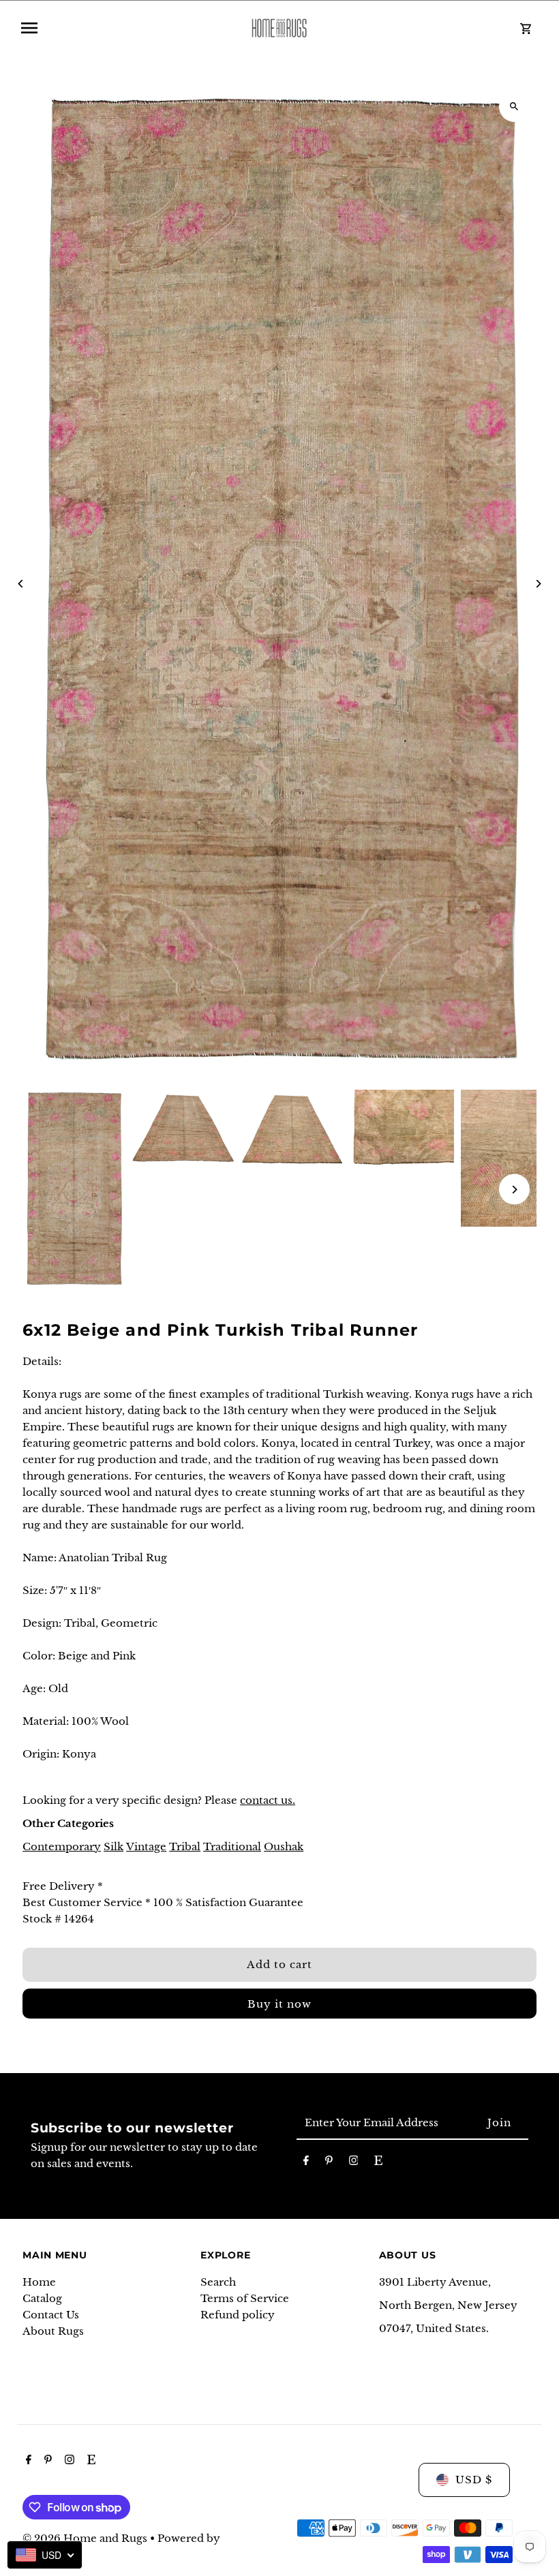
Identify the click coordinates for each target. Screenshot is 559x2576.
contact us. (268, 1800)
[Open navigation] (124, 28)
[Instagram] (354, 2163)
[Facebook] (306, 2163)
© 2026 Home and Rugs (86, 2538)
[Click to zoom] (514, 107)
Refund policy (238, 2315)
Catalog (42, 2298)
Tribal (185, 1846)
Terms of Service (245, 2298)
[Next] (538, 584)
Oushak (284, 1846)
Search (218, 2282)
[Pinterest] (329, 2163)
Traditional (232, 1846)
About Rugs (53, 2331)
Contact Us (51, 2315)
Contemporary (62, 1846)
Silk (114, 1846)
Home (39, 2282)
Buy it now (279, 2004)
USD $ (474, 2480)
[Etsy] (378, 2163)
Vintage (146, 1846)
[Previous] (21, 584)
